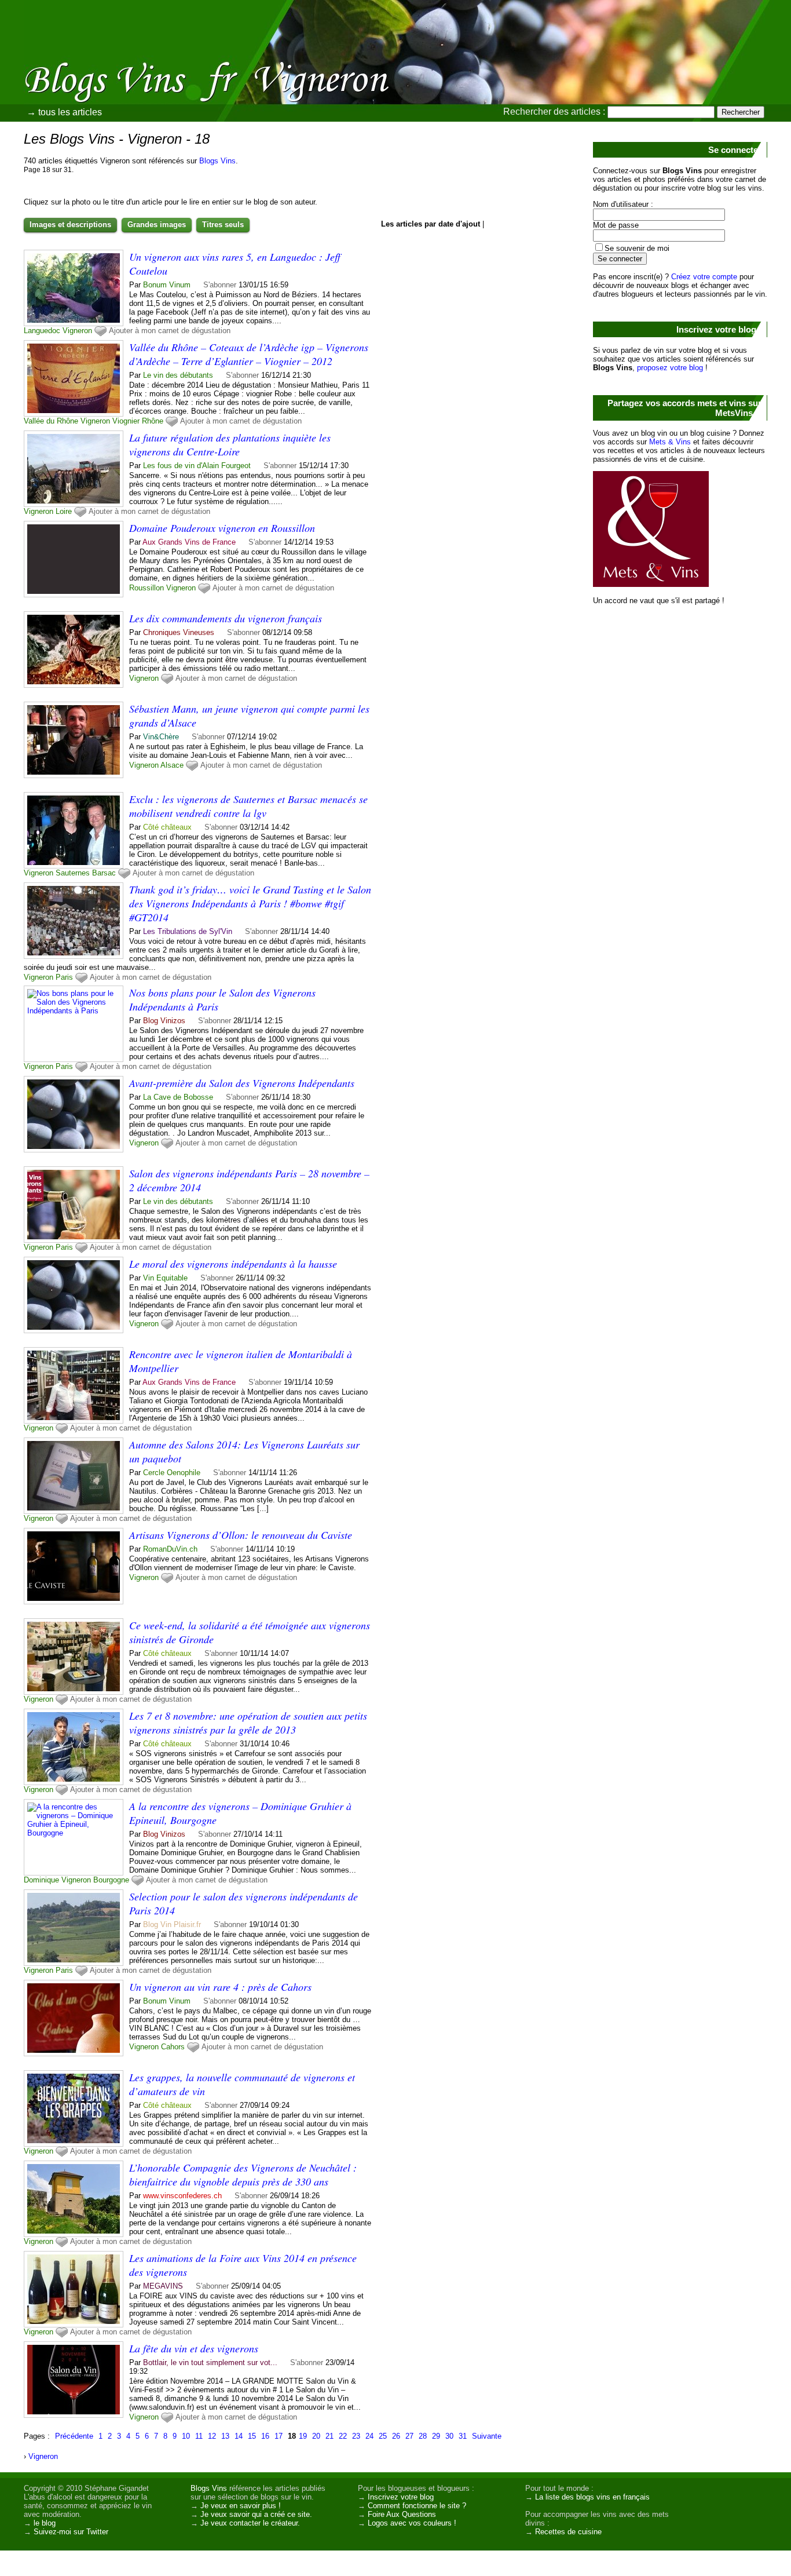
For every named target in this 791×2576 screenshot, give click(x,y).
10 (186, 2436)
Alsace (172, 765)
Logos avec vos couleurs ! (412, 2523)
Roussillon (147, 588)
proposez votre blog (670, 368)
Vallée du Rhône (51, 421)
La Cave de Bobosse (178, 1097)
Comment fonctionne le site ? (417, 2506)
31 (463, 2436)
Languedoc (42, 331)
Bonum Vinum (167, 285)
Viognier (126, 421)
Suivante (487, 2436)
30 (449, 2436)
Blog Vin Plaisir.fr (172, 1924)
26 (396, 2436)
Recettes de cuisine (568, 2532)
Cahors (173, 2047)
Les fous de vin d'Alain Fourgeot (197, 466)
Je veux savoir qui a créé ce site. (256, 2514)
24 (369, 2436)
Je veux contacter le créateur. (250, 2523)
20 (316, 2436)
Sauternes (73, 873)
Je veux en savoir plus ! (241, 2506)
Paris (64, 977)
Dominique (41, 1880)
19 (303, 2436)
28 (423, 2436)
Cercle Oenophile (172, 1473)
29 (436, 2436)
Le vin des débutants (178, 375)
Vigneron (77, 331)
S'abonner (220, 285)
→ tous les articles (64, 112)
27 (409, 2436)
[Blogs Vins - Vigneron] (526, 84)
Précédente (74, 2436)
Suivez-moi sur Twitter (71, 2532)
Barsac (104, 873)
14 (239, 2436)
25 (383, 2436)
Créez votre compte (704, 277)
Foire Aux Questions (402, 2514)
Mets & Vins (670, 442)
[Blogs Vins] (124, 61)
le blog (45, 2523)
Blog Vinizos (164, 1021)
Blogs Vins (217, 161)
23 (356, 2436)
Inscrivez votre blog (401, 2497)
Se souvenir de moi (637, 248)
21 (329, 2436)
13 (225, 2436)
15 (252, 2436)
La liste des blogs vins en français (592, 2497)
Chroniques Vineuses (179, 632)
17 (279, 2436)
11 (199, 2436)
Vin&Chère (161, 737)
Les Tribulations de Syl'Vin (188, 931)
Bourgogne (111, 1880)
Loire (64, 511)
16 (265, 2436)
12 (212, 2436)
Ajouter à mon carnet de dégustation (170, 331)
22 (343, 2436)
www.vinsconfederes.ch (182, 2196)
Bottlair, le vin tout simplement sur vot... (210, 2362)
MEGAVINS (163, 2286)
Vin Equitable (165, 1278)
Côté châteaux (167, 827)
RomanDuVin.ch (170, 1549)
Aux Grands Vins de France (189, 542)
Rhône (153, 421)
